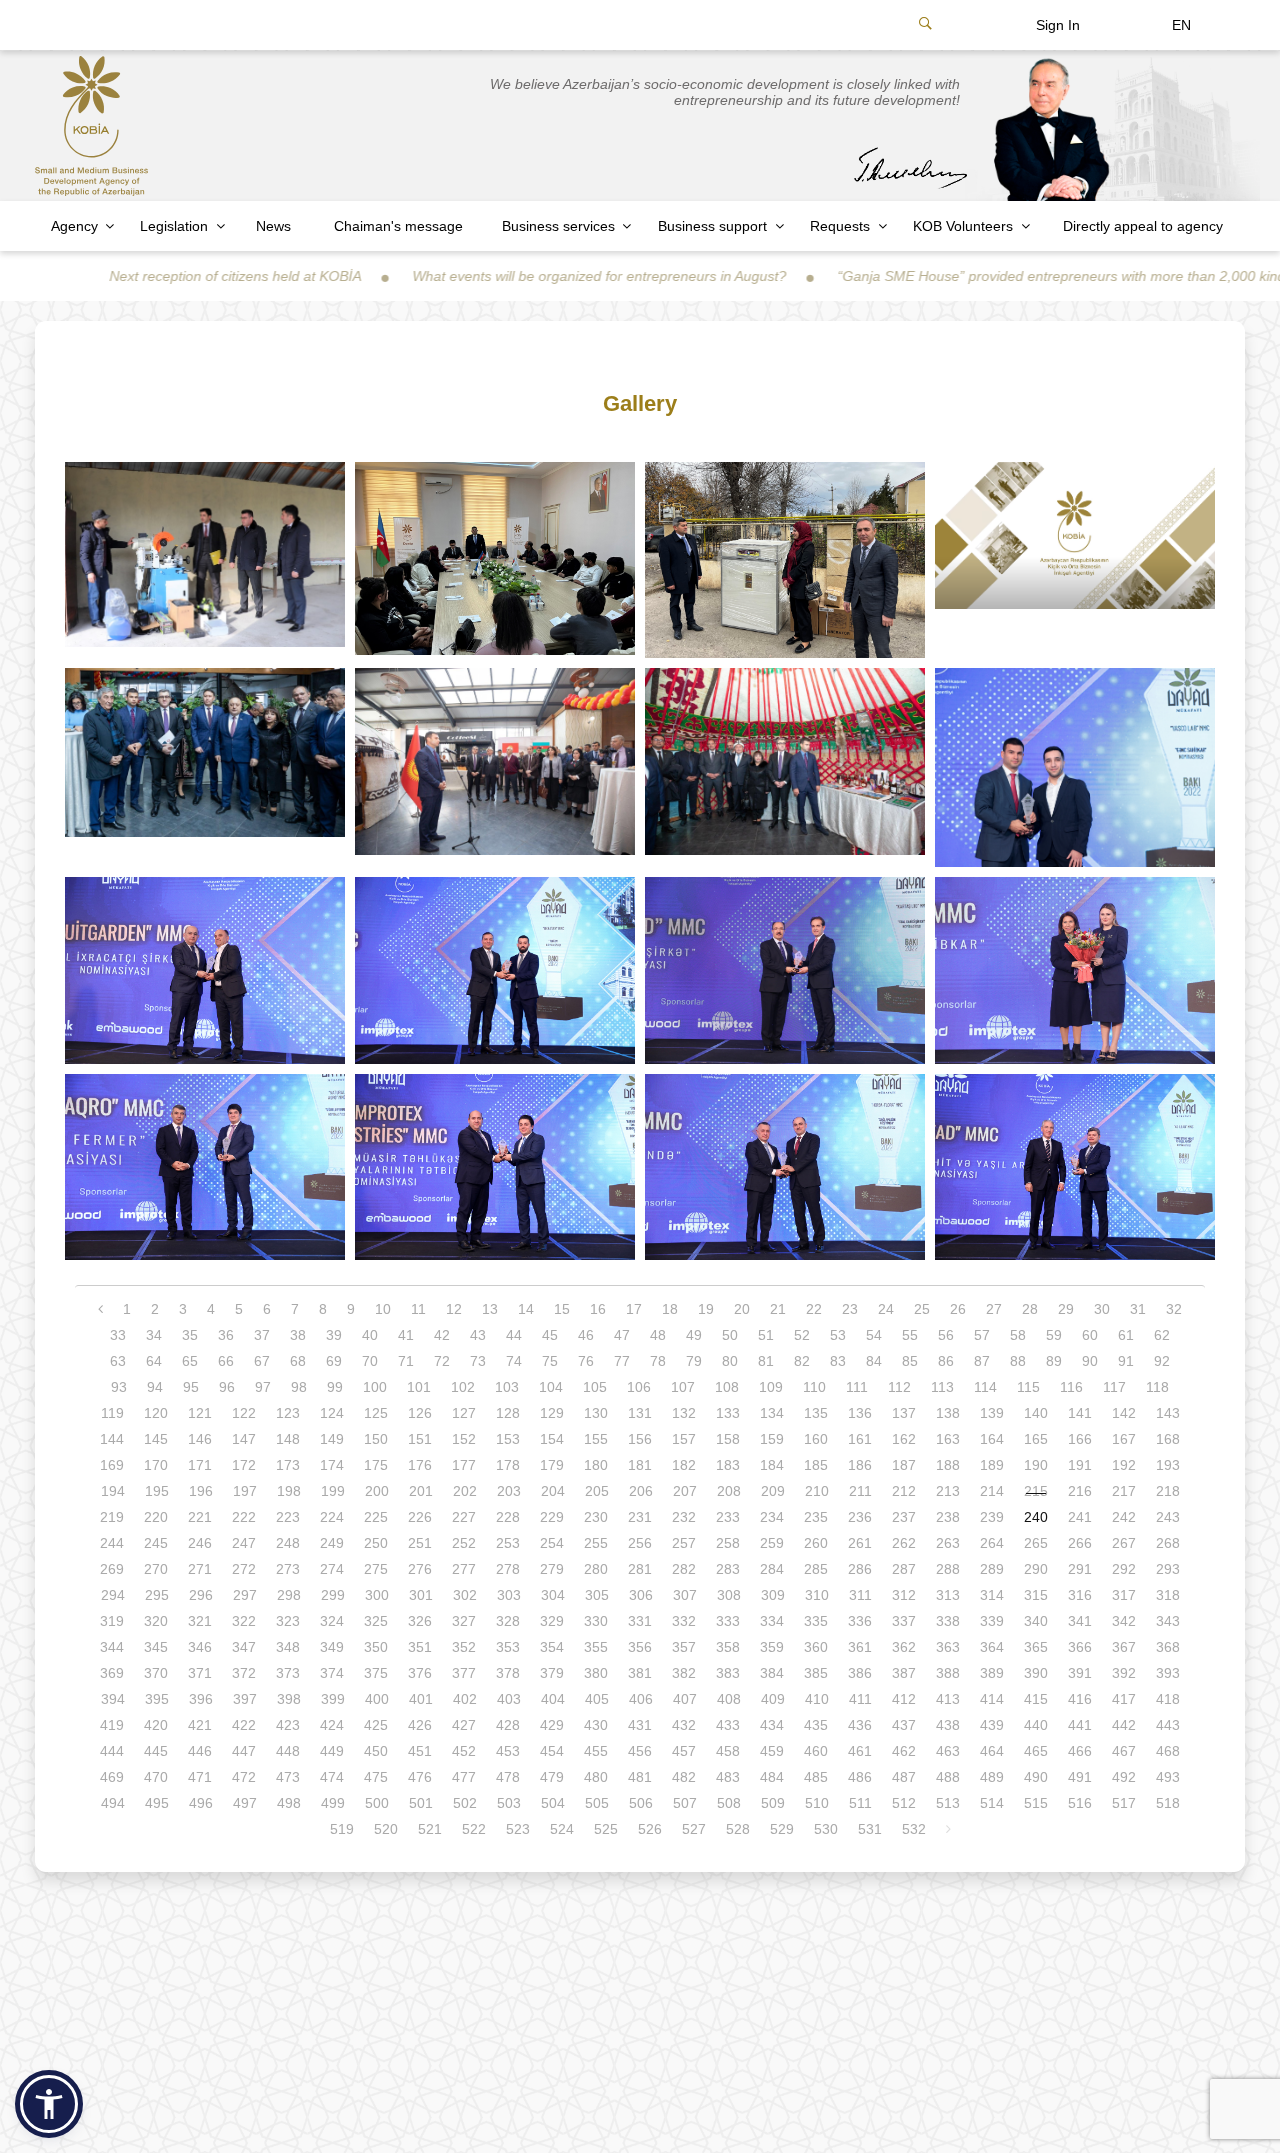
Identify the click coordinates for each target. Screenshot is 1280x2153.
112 (899, 1387)
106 (639, 1387)
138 (948, 1413)
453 (508, 1751)
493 (1168, 1777)
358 (728, 1647)
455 (596, 1751)
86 (946, 1361)
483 (728, 1777)
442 (1124, 1725)
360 (816, 1647)
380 (596, 1673)
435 (816, 1725)
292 (1124, 1569)
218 (1168, 1491)
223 (288, 1517)
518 (1168, 1803)
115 (1028, 1387)
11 (418, 1309)
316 (1080, 1595)
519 (342, 1829)
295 (157, 1595)
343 (1168, 1621)
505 (597, 1803)
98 (299, 1387)
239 (992, 1517)
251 (420, 1543)
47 (622, 1335)
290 (1036, 1569)
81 (766, 1361)
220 (156, 1517)
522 (474, 1829)
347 (244, 1647)
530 (826, 1829)
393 (1168, 1673)
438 (948, 1725)
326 (420, 1621)
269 (112, 1569)
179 (552, 1465)
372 (244, 1673)
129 (552, 1413)
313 (948, 1595)
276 (420, 1569)
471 (200, 1777)
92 (1162, 1361)
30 (1102, 1309)
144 (112, 1439)
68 (298, 1361)
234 (772, 1517)
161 (860, 1439)
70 (370, 1361)
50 (730, 1335)
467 (1124, 1751)
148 (288, 1439)
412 (904, 1699)
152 (464, 1439)
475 (376, 1777)
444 (112, 1751)
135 (816, 1413)
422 (244, 1725)
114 (985, 1387)
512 (904, 1803)
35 (190, 1335)
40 (370, 1335)
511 (860, 1803)
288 (948, 1569)
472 (244, 1777)
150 (376, 1439)
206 (641, 1491)
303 (509, 1595)
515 (1036, 1803)
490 (1036, 1777)
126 (420, 1413)
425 (376, 1725)
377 (464, 1673)
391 (1080, 1673)
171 (200, 1465)
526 (650, 1829)
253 (508, 1543)
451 (420, 1751)
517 (1124, 1803)
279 (552, 1569)
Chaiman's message (398, 226)
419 (112, 1725)
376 (420, 1673)
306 (641, 1595)
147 (244, 1439)
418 (1168, 1699)
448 (288, 1751)
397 (245, 1699)
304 (553, 1595)
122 (244, 1413)
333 (728, 1621)
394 (113, 1699)
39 (334, 1335)
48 (658, 1335)
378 (508, 1673)
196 (201, 1491)
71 (406, 1361)
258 (728, 1543)
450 (376, 1751)
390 (1036, 1673)
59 (1054, 1335)
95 (191, 1387)
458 (728, 1751)
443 (1168, 1725)
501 (421, 1803)
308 (729, 1595)
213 (948, 1491)
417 (1124, 1699)
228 (508, 1517)
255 (596, 1543)
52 (802, 1335)
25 (922, 1309)
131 (640, 1413)
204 (553, 1491)
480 (596, 1777)
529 (782, 1829)
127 (464, 1413)
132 (684, 1413)
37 (262, 1335)
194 (113, 1491)
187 (904, 1465)
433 (728, 1725)
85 (910, 1361)
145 (156, 1439)
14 (526, 1309)
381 (640, 1673)
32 (1174, 1309)
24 (886, 1309)
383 (728, 1673)
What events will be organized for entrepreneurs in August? (503, 276)
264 (992, 1543)
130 (596, 1413)
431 (640, 1725)
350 (376, 1647)
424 (332, 1725)
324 (332, 1621)
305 (597, 1595)
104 (551, 1387)
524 (562, 1829)
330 (596, 1621)
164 (992, 1439)
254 (552, 1543)
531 (870, 1829)
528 (738, 1829)
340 (1036, 1621)
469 (112, 1777)
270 (156, 1569)
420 (156, 1725)
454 (552, 1751)
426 (420, 1725)
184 (772, 1465)
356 (640, 1647)
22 (814, 1309)
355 (596, 1647)
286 (860, 1569)
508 (729, 1803)
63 (118, 1361)
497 (245, 1803)
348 (288, 1647)
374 (332, 1673)
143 (1168, 1413)
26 (958, 1309)
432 (684, 1725)
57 (982, 1335)
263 (948, 1543)
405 (597, 1699)
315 (1036, 1595)
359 (772, 1647)
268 (1168, 1543)
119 (112, 1413)
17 (634, 1309)
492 (1124, 1777)
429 (552, 1725)
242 (1124, 1517)
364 (992, 1647)
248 (288, 1543)
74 (514, 1361)
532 (914, 1829)
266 (1080, 1543)
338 (948, 1621)
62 (1162, 1335)
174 (332, 1465)
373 (288, 1673)
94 (155, 1387)
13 (490, 1309)
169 (112, 1465)
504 (553, 1803)
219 (112, 1517)
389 (992, 1673)
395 (157, 1699)
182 (684, 1465)
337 (904, 1621)
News (273, 226)
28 (1030, 1309)
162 (904, 1439)
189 (992, 1465)
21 (778, 1309)
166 (1080, 1439)
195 (157, 1491)
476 (420, 1777)
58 (1018, 1335)
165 (1036, 1439)
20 (742, 1309)
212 (904, 1491)
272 (244, 1569)
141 (1080, 1413)
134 (772, 1413)
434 (772, 1725)
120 (156, 1413)
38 (298, 1335)
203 (509, 1491)
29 (1066, 1309)
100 (375, 1387)
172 (244, 1465)
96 (227, 1387)
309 (773, 1595)
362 (904, 1647)
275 (376, 1569)
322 (244, 1621)
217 (1124, 1491)
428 (508, 1725)
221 (200, 1517)
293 (1168, 1569)
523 (518, 1829)
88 (1018, 1361)
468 (1168, 1751)
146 (200, 1439)
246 (200, 1543)
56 (946, 1335)
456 (640, 1751)
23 (850, 1309)
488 (948, 1777)
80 (730, 1361)
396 (201, 1699)
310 (817, 1595)
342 (1124, 1621)
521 (430, 1829)
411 (860, 1699)
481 (640, 1777)
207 (685, 1491)
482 (684, 1777)
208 (729, 1491)
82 (802, 1361)
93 (119, 1387)
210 (817, 1491)
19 (706, 1309)
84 (874, 1361)
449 (332, 1751)
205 (597, 1491)
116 (1071, 1387)
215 (1036, 1491)
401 (421, 1699)
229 (552, 1517)
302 (465, 1595)
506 (641, 1803)
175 (376, 1465)
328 (508, 1621)
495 (157, 1803)
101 (419, 1387)
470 (156, 1777)
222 (244, 1517)
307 (685, 1595)
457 (684, 1751)
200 (377, 1491)
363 (948, 1647)
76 (586, 1361)
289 (992, 1569)
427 (464, 1725)
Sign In (1058, 25)
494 (113, 1803)
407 (685, 1699)
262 (904, 1543)
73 (478, 1361)
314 (992, 1595)
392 (1124, 1673)
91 (1126, 1361)
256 (640, 1543)
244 (112, 1543)
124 (332, 1413)
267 (1124, 1543)
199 (333, 1491)
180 (596, 1465)
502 (465, 1803)
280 (596, 1569)
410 (817, 1699)
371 (200, 1673)
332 (684, 1621)
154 (552, 1439)
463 (948, 1751)
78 (658, 1361)
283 (728, 1569)
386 (860, 1673)
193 (1168, 1465)
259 (772, 1543)
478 (508, 1777)
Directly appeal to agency (1143, 226)
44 (514, 1335)
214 (992, 1491)
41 (406, 1335)
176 (420, 1465)
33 (118, 1335)
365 (1036, 1647)
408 (729, 1699)
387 (904, 1673)
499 (333, 1803)
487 (904, 1777)
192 (1124, 1465)
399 (333, 1699)
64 (154, 1361)
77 (622, 1361)
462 (904, 1751)
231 (640, 1517)
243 (1168, 1517)
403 (509, 1699)
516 (1080, 1803)
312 (904, 1595)
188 (948, 1465)
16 (598, 1309)
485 (816, 1777)
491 (1080, 1777)
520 (386, 1829)
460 (816, 1751)
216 (1080, 1491)
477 (464, 1777)
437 (904, 1725)
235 (816, 1517)
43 (478, 1335)
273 (288, 1569)
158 (728, 1439)
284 (772, 1569)
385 (816, 1673)
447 (244, 1751)
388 (948, 1673)
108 (727, 1387)
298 (289, 1595)
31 (1138, 1309)
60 (1090, 1335)
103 (507, 1387)
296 (201, 1595)
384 (772, 1673)
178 (508, 1465)
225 (376, 1517)
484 (772, 1777)
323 (288, 1621)
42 (442, 1335)
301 (421, 1595)
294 (113, 1595)
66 (226, 1361)
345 (156, 1647)
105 (595, 1387)
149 (332, 1439)
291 (1080, 1569)
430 (596, 1725)
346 (200, 1647)
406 (641, 1699)
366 (1080, 1647)
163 (948, 1439)
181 (640, 1465)
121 (200, 1413)
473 (288, 1777)
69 (334, 1361)
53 (838, 1335)
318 (1168, 1595)
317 (1124, 1595)
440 (1036, 1725)
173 (288, 1465)
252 (464, 1543)
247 (244, 1543)
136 (860, 1413)
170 (156, 1465)
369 (112, 1673)
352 (464, 1647)
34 (154, 1335)
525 (606, 1829)
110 (814, 1387)
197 (245, 1491)
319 (112, 1621)
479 (552, 1777)
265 (1036, 1543)
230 (596, 1517)
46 (586, 1335)
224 (332, 1517)
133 (728, 1413)
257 (684, 1543)
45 (550, 1335)
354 (552, 1647)
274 (332, 1569)
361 (860, 1647)
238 (948, 1517)
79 (694, 1361)
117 (1114, 1387)
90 (1090, 1361)
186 (860, 1465)
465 (1036, 1751)
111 (857, 1387)
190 (1036, 1465)
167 (1124, 1439)
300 (377, 1595)
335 (816, 1621)
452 (464, 1751)
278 (508, 1569)
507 (685, 1803)
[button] (49, 2104)
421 (200, 1725)
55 (910, 1335)
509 (773, 1803)
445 (156, 1751)
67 (262, 1361)
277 (464, 1569)
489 (992, 1777)
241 (1080, 1517)
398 (289, 1699)
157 (684, 1439)
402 (465, 1699)
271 (200, 1569)
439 (992, 1725)
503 (509, 1803)
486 (860, 1777)
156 (640, 1439)
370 (156, 1673)
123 (288, 1413)
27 (994, 1309)
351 (420, 1647)
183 (728, 1465)
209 (773, 1491)
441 (1080, 1725)
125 (376, 1413)
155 (596, 1439)
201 (421, 1491)
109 (771, 1387)
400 (377, 1699)
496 (201, 1803)
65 (190, 1361)
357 (684, 1647)
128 (508, 1413)
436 (860, 1725)
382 (684, 1673)
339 (992, 1621)
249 (332, 1543)
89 (1054, 1361)
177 (464, 1465)
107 (683, 1387)
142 (1124, 1413)
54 (874, 1335)
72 (442, 1361)
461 (860, 1751)
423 (288, 1725)
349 (332, 1647)
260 (816, 1543)
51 (766, 1335)
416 (1080, 1699)
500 (377, 1803)
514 (992, 1803)
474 (332, 1777)
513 (948, 1803)
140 (1036, 1413)
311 (860, 1595)
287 (904, 1569)
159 (772, 1439)
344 (112, 1647)
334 (772, 1621)
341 (1080, 1621)
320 (156, 1621)
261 (860, 1543)
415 (1036, 1699)
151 (420, 1439)
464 (992, 1751)
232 (684, 1517)
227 (464, 1517)
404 (553, 1699)
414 (992, 1699)
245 (156, 1543)
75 (550, 1361)
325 (376, 1621)
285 (816, 1569)
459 (772, 1751)
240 (1036, 1517)
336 (860, 1621)
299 (333, 1595)
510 (817, 1803)
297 (245, 1595)
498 (289, 1803)
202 (465, 1491)
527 (694, 1829)
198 (289, 1491)
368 (1168, 1647)
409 (773, 1699)
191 (1080, 1465)
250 (376, 1543)
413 (948, 1699)
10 (383, 1309)
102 (463, 1387)
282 (684, 1569)
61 (1126, 1335)
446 (200, 1751)
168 (1168, 1439)
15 (562, 1309)
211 (860, 1491)
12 (454, 1309)
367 (1124, 1647)
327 (464, 1621)
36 (226, 1335)
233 (728, 1517)
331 (640, 1621)
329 (552, 1621)
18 (670, 1309)
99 (335, 1387)
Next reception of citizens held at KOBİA (139, 276)
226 (420, 1517)
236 (860, 1517)
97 (263, 1387)
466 (1080, 1751)
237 (904, 1517)
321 (200, 1621)
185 (816, 1465)
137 (904, 1413)
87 (982, 1361)
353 (508, 1647)
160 (816, 1439)
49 (694, 1335)
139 (992, 1413)
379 (552, 1673)
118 (1157, 1387)
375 (376, 1673)
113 (942, 1387)
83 (838, 1361)
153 (508, 1439)
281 (640, 1569)
